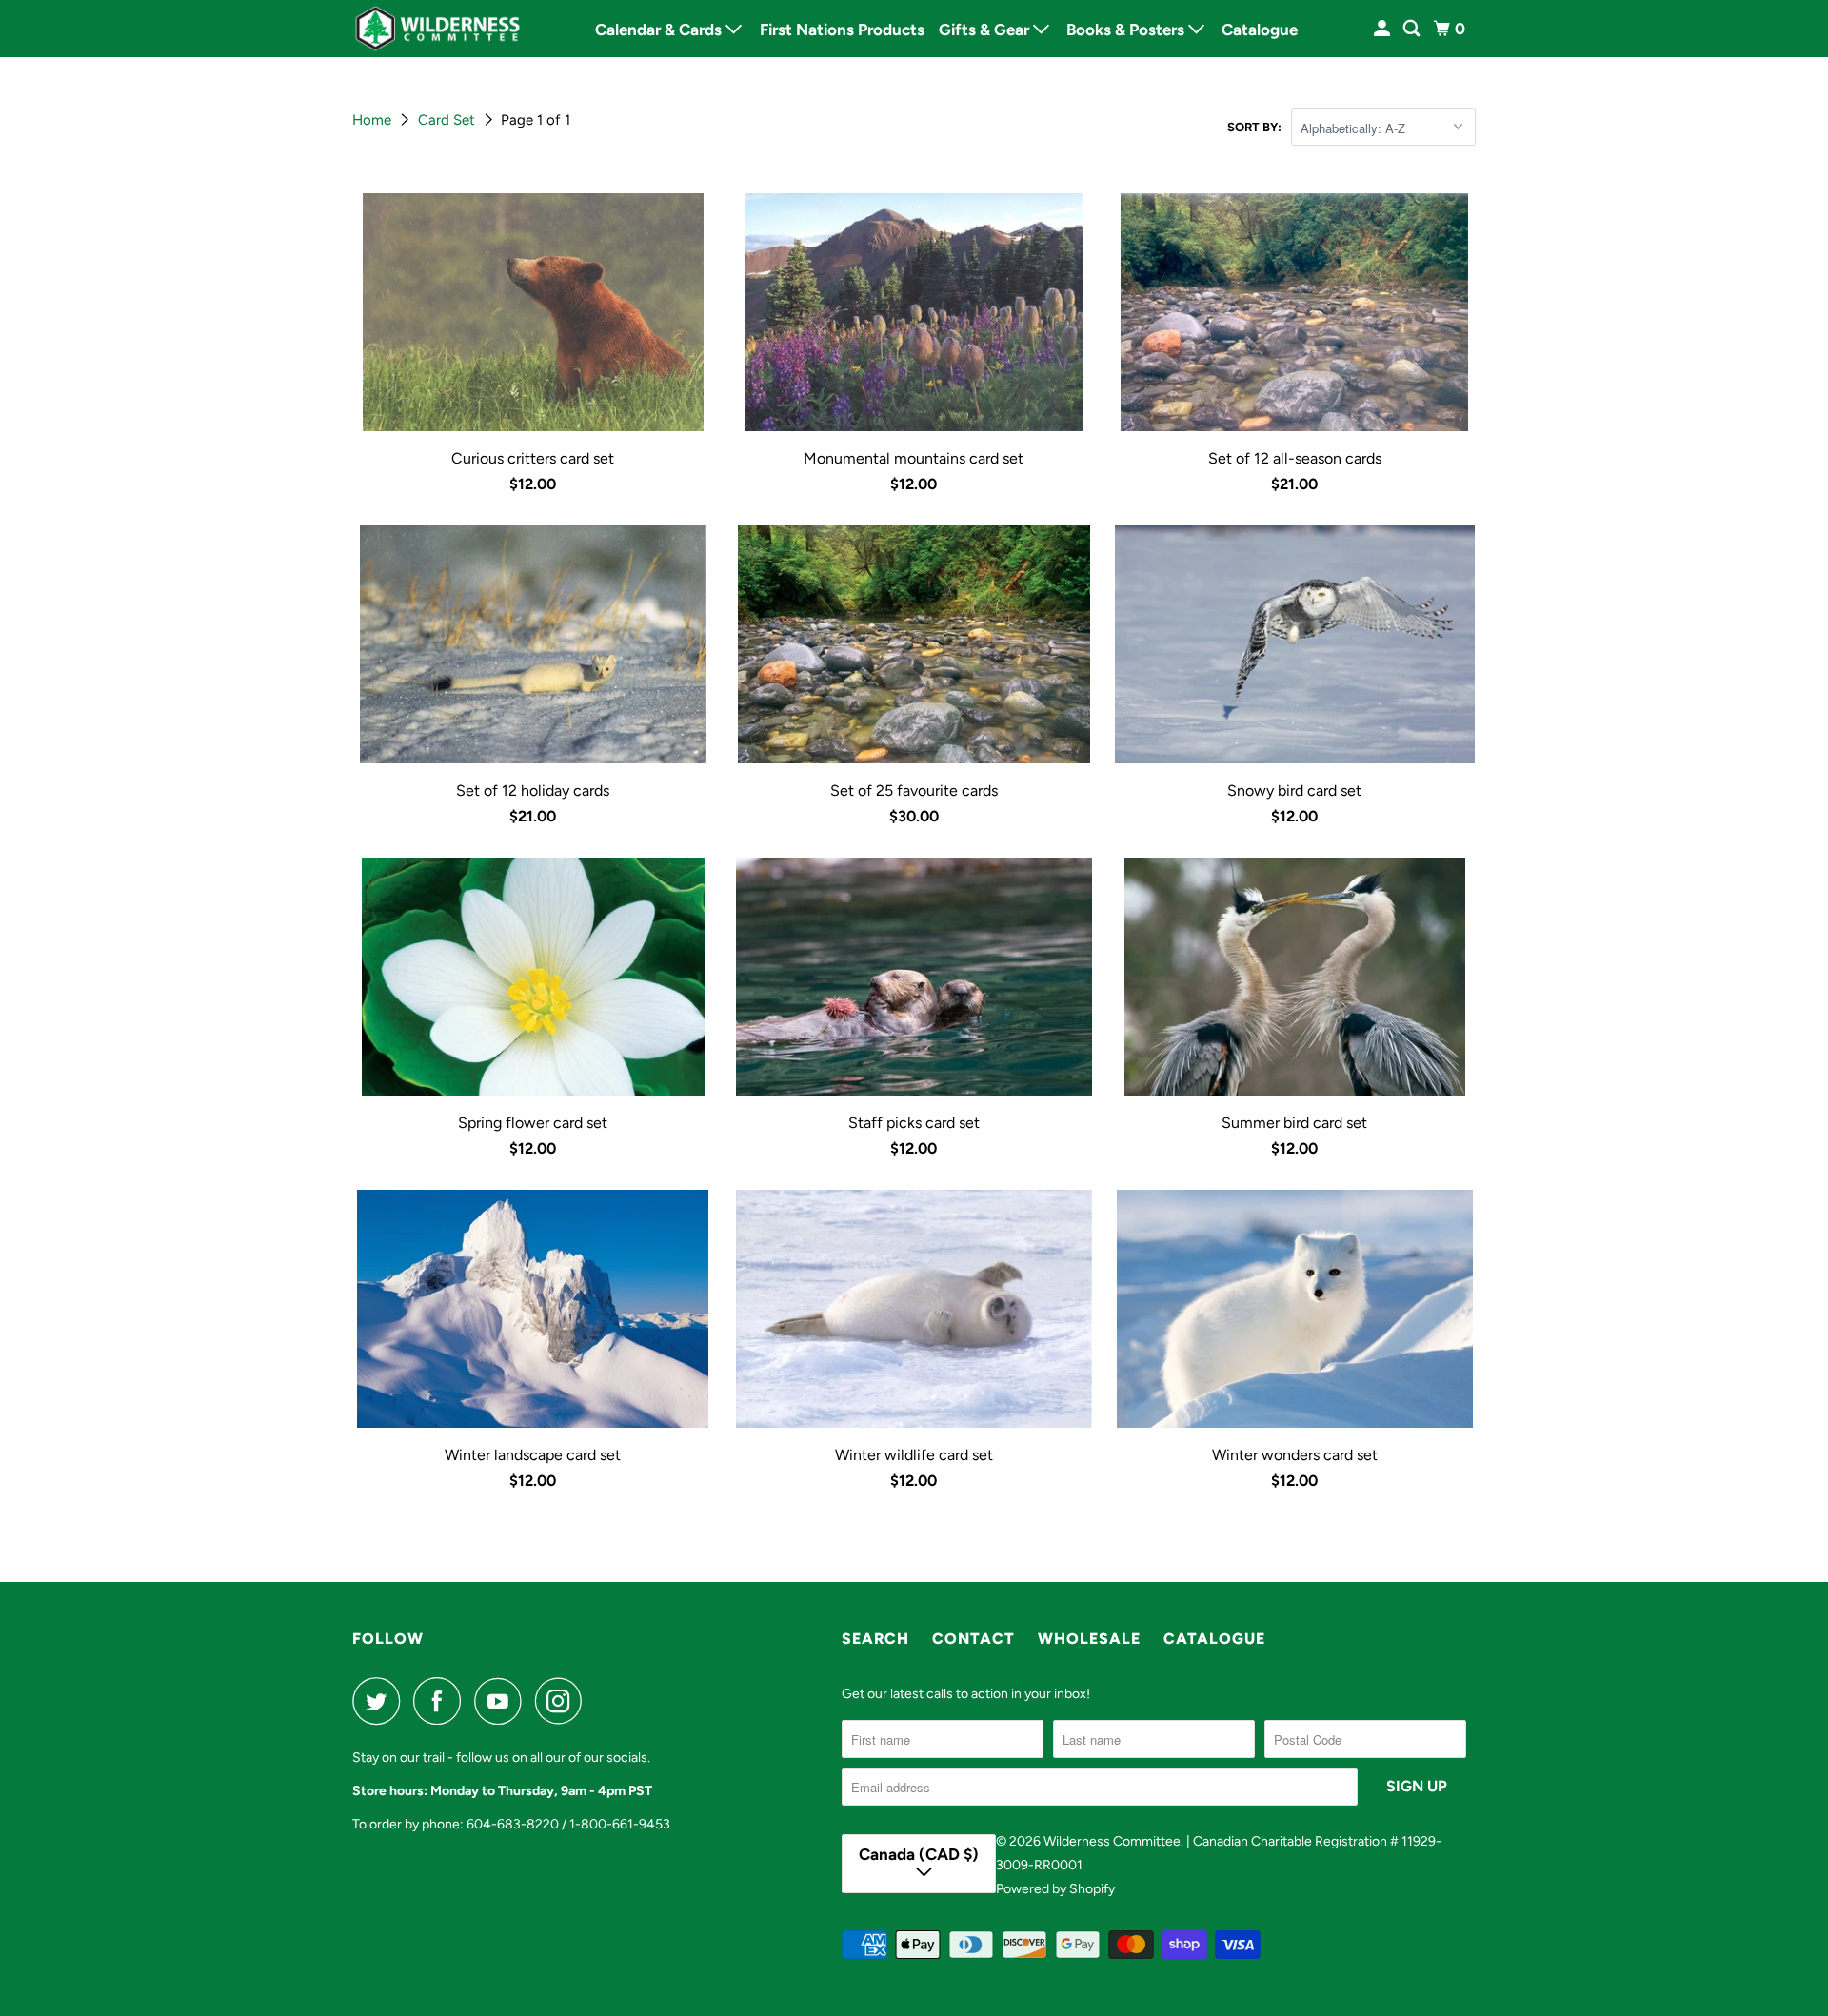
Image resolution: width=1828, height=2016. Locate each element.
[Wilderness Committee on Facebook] (442, 1701)
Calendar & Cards (660, 30)
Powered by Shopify (1055, 1889)
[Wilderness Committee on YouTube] (503, 1701)
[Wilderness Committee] (438, 29)
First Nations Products (842, 30)
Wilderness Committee (1112, 1841)
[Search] (1413, 29)
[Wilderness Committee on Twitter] (381, 1701)
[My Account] (1383, 29)
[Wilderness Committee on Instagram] (564, 1701)
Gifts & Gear (986, 30)
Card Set (448, 120)
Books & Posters (1127, 30)
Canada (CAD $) (919, 1854)
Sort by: (1254, 127)
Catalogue (1260, 30)
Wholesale (1089, 1639)
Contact (974, 1639)
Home (374, 120)
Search (875, 1639)
